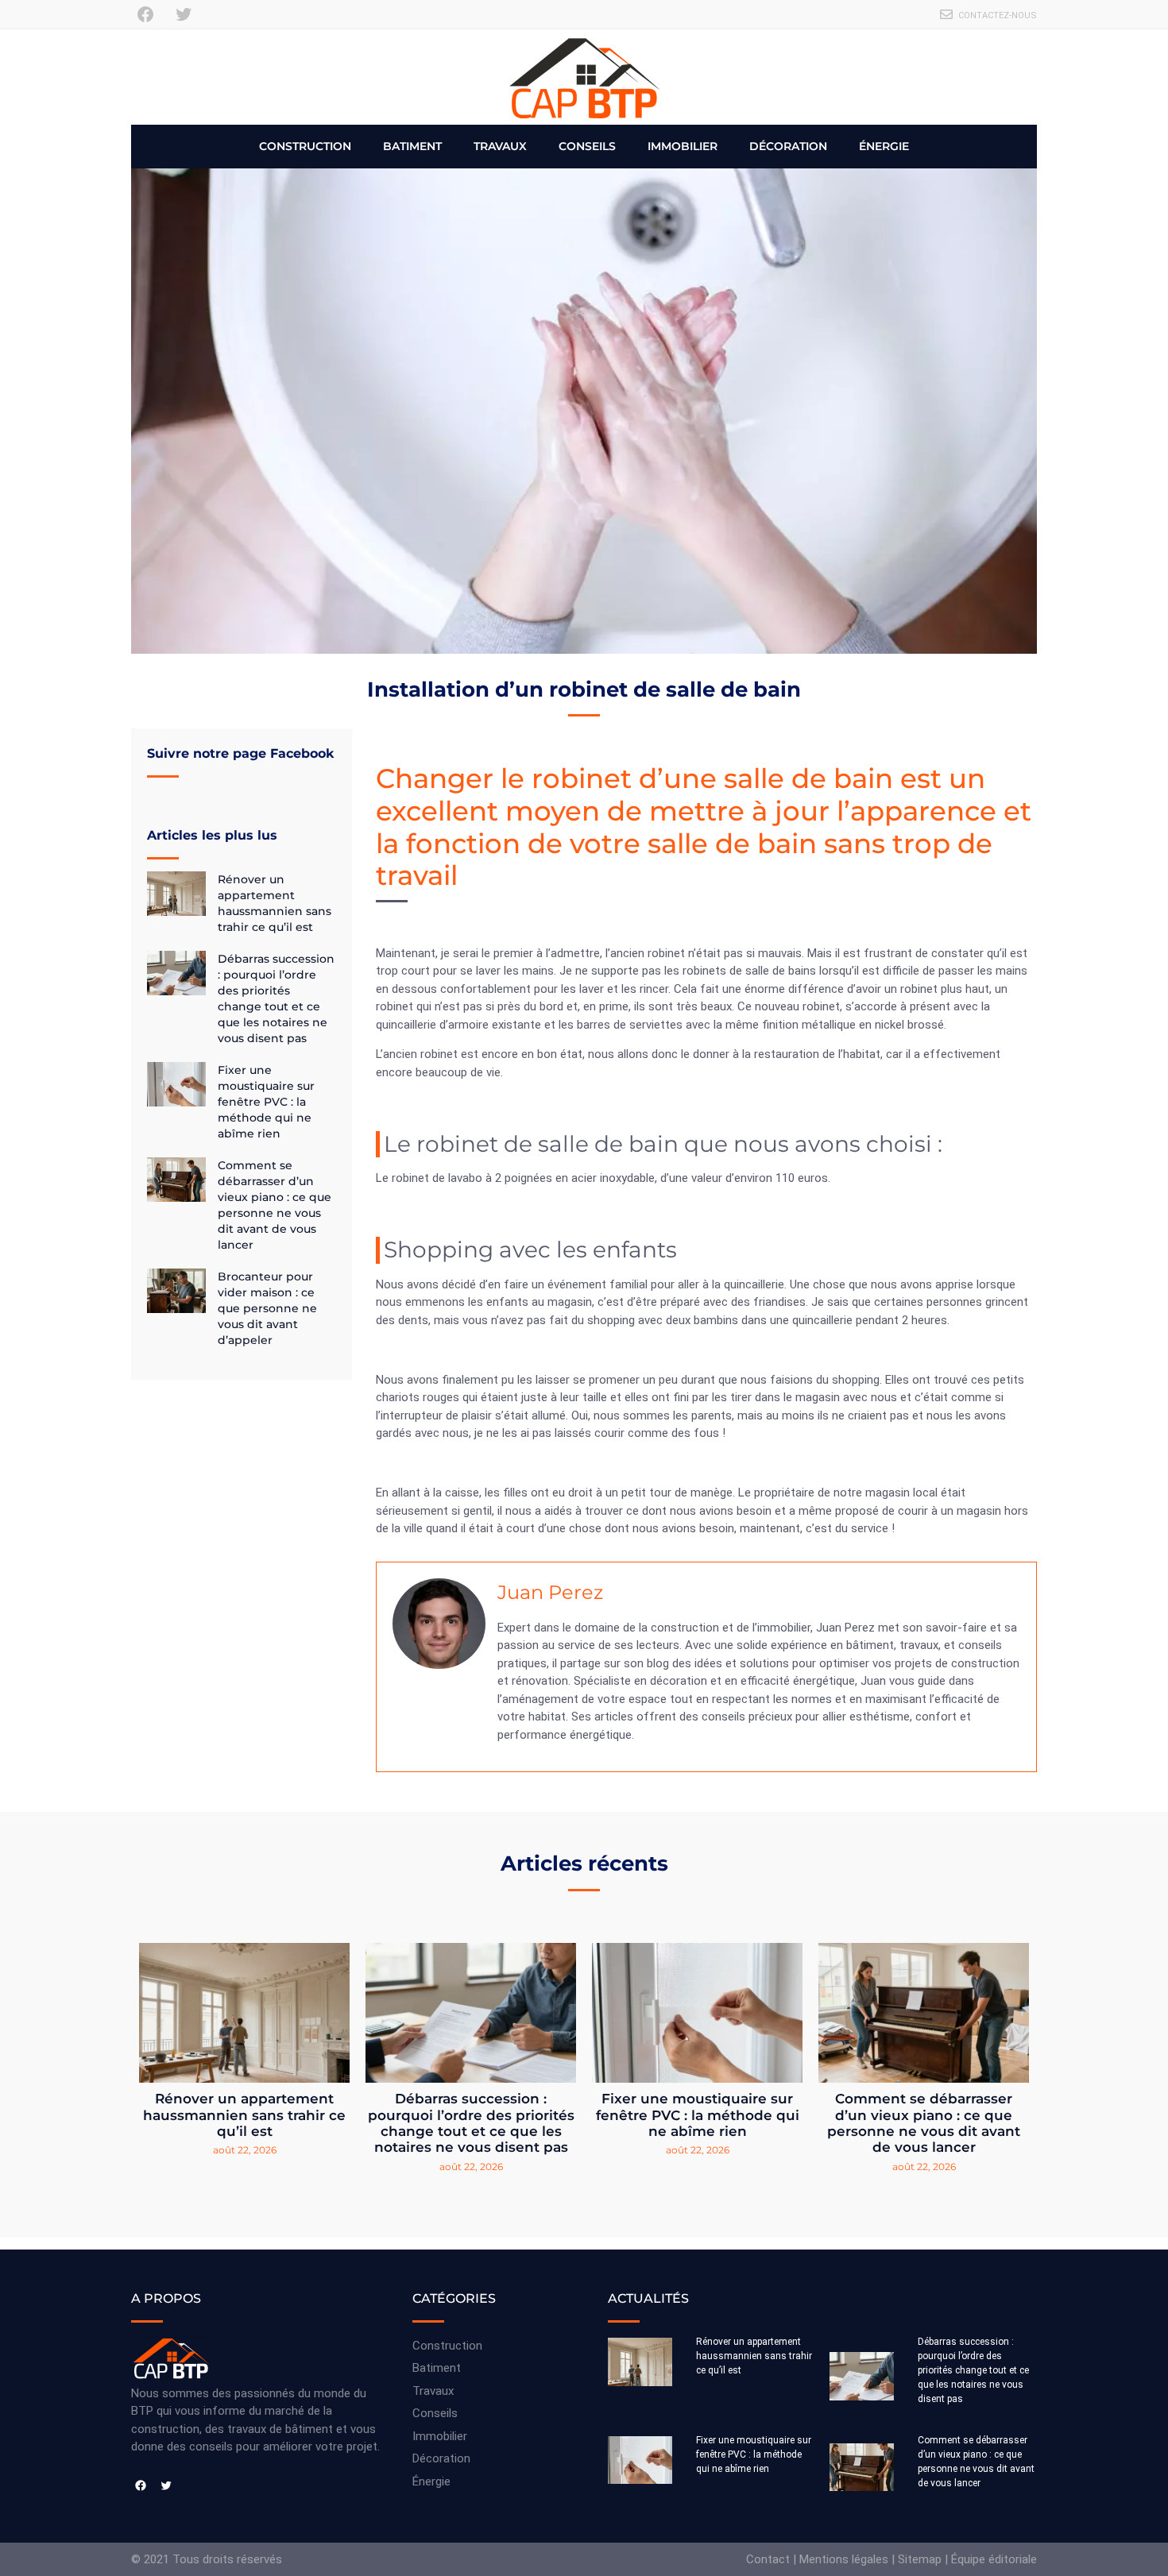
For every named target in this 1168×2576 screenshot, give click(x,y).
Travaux (500, 146)
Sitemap (920, 2559)
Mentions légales (844, 2559)
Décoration (788, 146)
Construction (305, 146)
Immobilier (683, 146)
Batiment (412, 146)
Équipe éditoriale (994, 2559)
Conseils (587, 146)
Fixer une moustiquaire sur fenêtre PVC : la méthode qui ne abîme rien (266, 1102)
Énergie (884, 146)
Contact (768, 2559)
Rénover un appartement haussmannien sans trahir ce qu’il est (244, 2115)
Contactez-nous (998, 15)
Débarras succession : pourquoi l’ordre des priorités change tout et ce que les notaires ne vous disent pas (471, 2123)
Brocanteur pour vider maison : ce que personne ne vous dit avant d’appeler (267, 1308)
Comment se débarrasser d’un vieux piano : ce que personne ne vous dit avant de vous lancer (924, 2123)
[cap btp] (584, 77)
